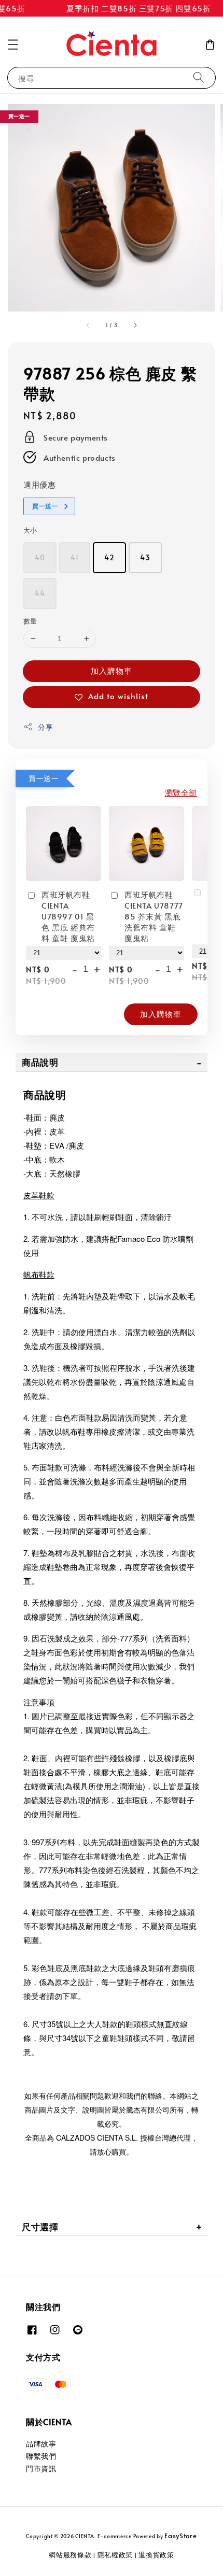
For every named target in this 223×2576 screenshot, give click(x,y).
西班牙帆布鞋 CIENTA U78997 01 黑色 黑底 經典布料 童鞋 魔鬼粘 (68, 916)
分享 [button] (45, 727)
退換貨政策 (156, 2555)
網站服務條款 (70, 2555)
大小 (30, 530)
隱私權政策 (115, 2555)
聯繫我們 (41, 2456)
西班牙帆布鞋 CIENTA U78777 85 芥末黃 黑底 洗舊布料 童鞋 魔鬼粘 (154, 916)
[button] (13, 45)
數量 (30, 621)
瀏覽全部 (181, 792)
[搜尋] (199, 77)
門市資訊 (41, 2468)
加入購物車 (112, 670)
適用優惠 (39, 484)
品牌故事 (41, 2444)
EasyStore (180, 2536)
